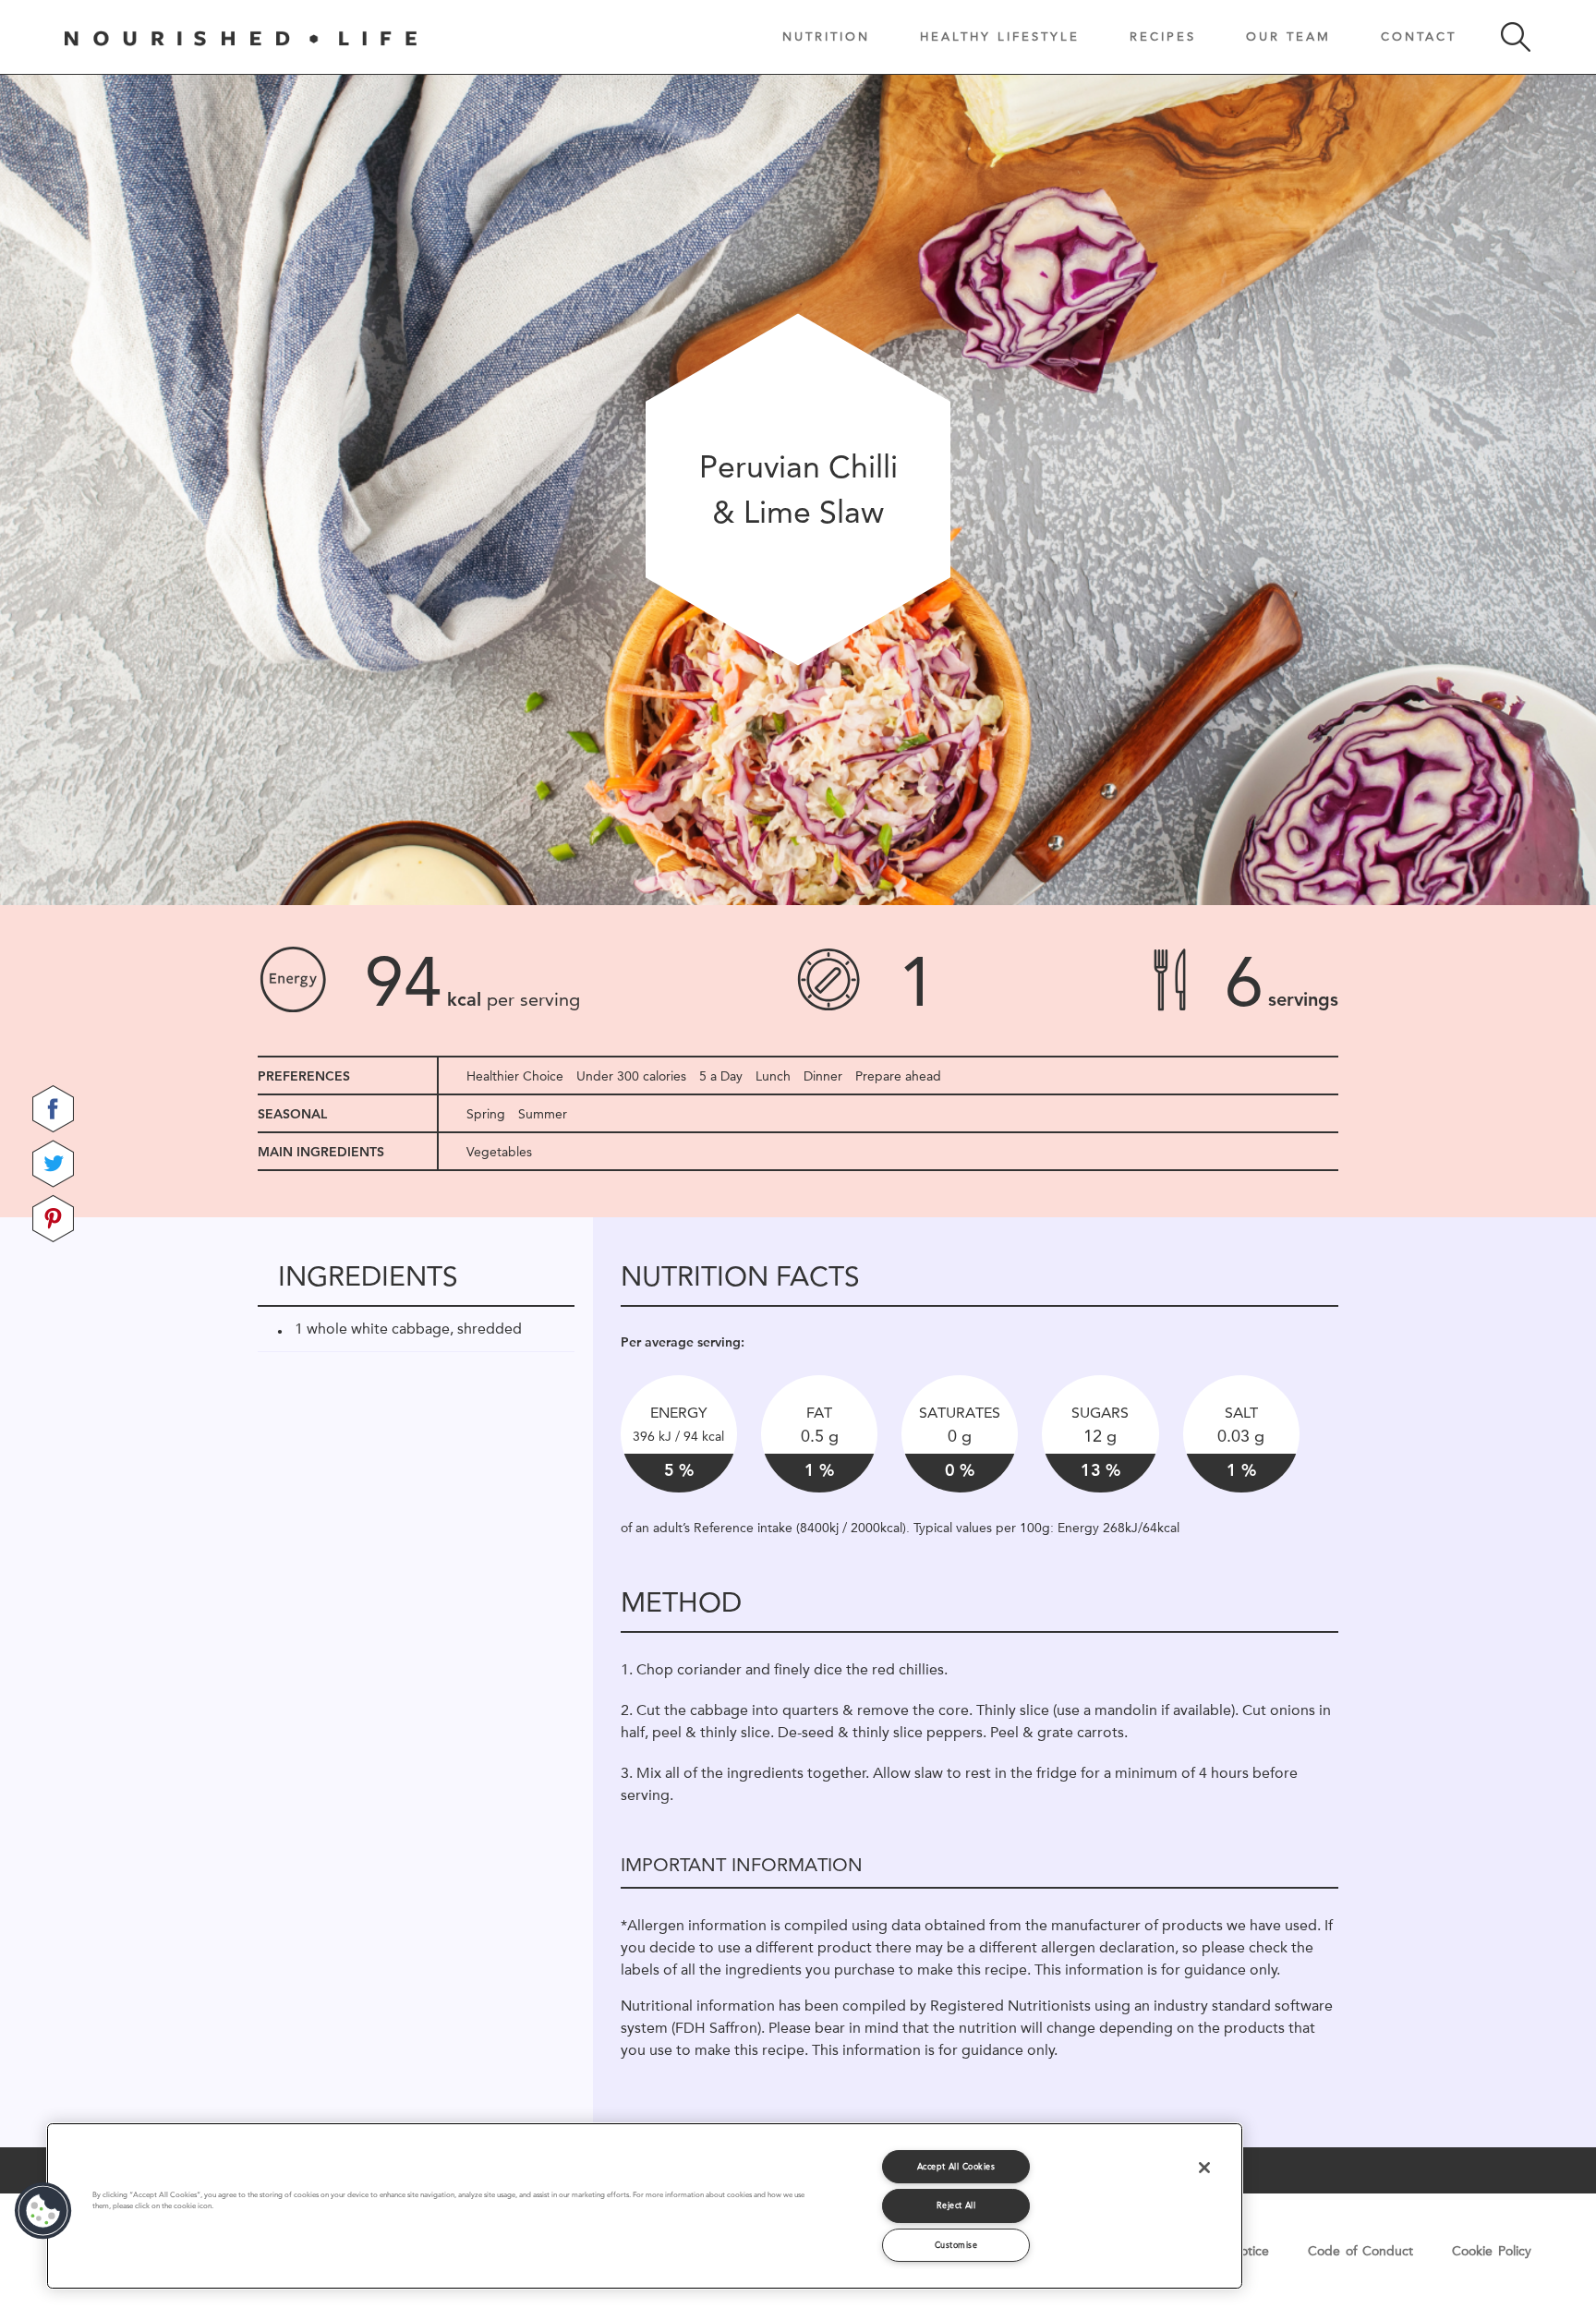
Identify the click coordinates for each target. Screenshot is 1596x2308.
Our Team (1288, 36)
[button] (43, 2211)
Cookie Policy (1492, 2251)
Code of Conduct (1360, 2251)
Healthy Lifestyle (1000, 36)
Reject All (956, 2205)
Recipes (1163, 36)
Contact (1419, 36)
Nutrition (826, 36)
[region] (645, 2206)
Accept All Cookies (956, 2166)
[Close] (1204, 2168)
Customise (956, 2245)
